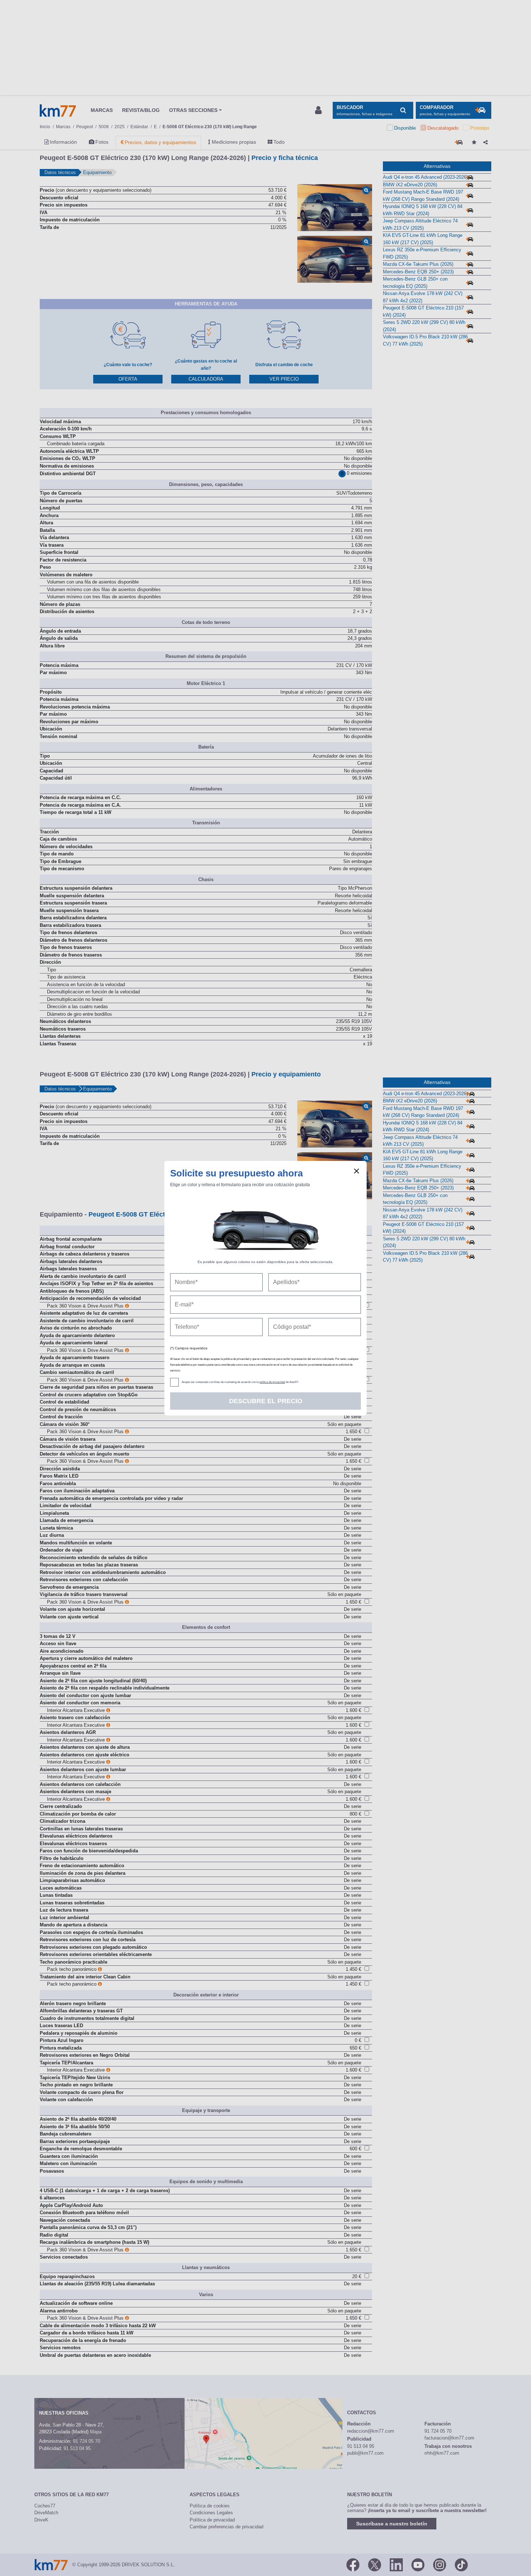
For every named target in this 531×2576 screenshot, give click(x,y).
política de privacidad (272, 1382)
